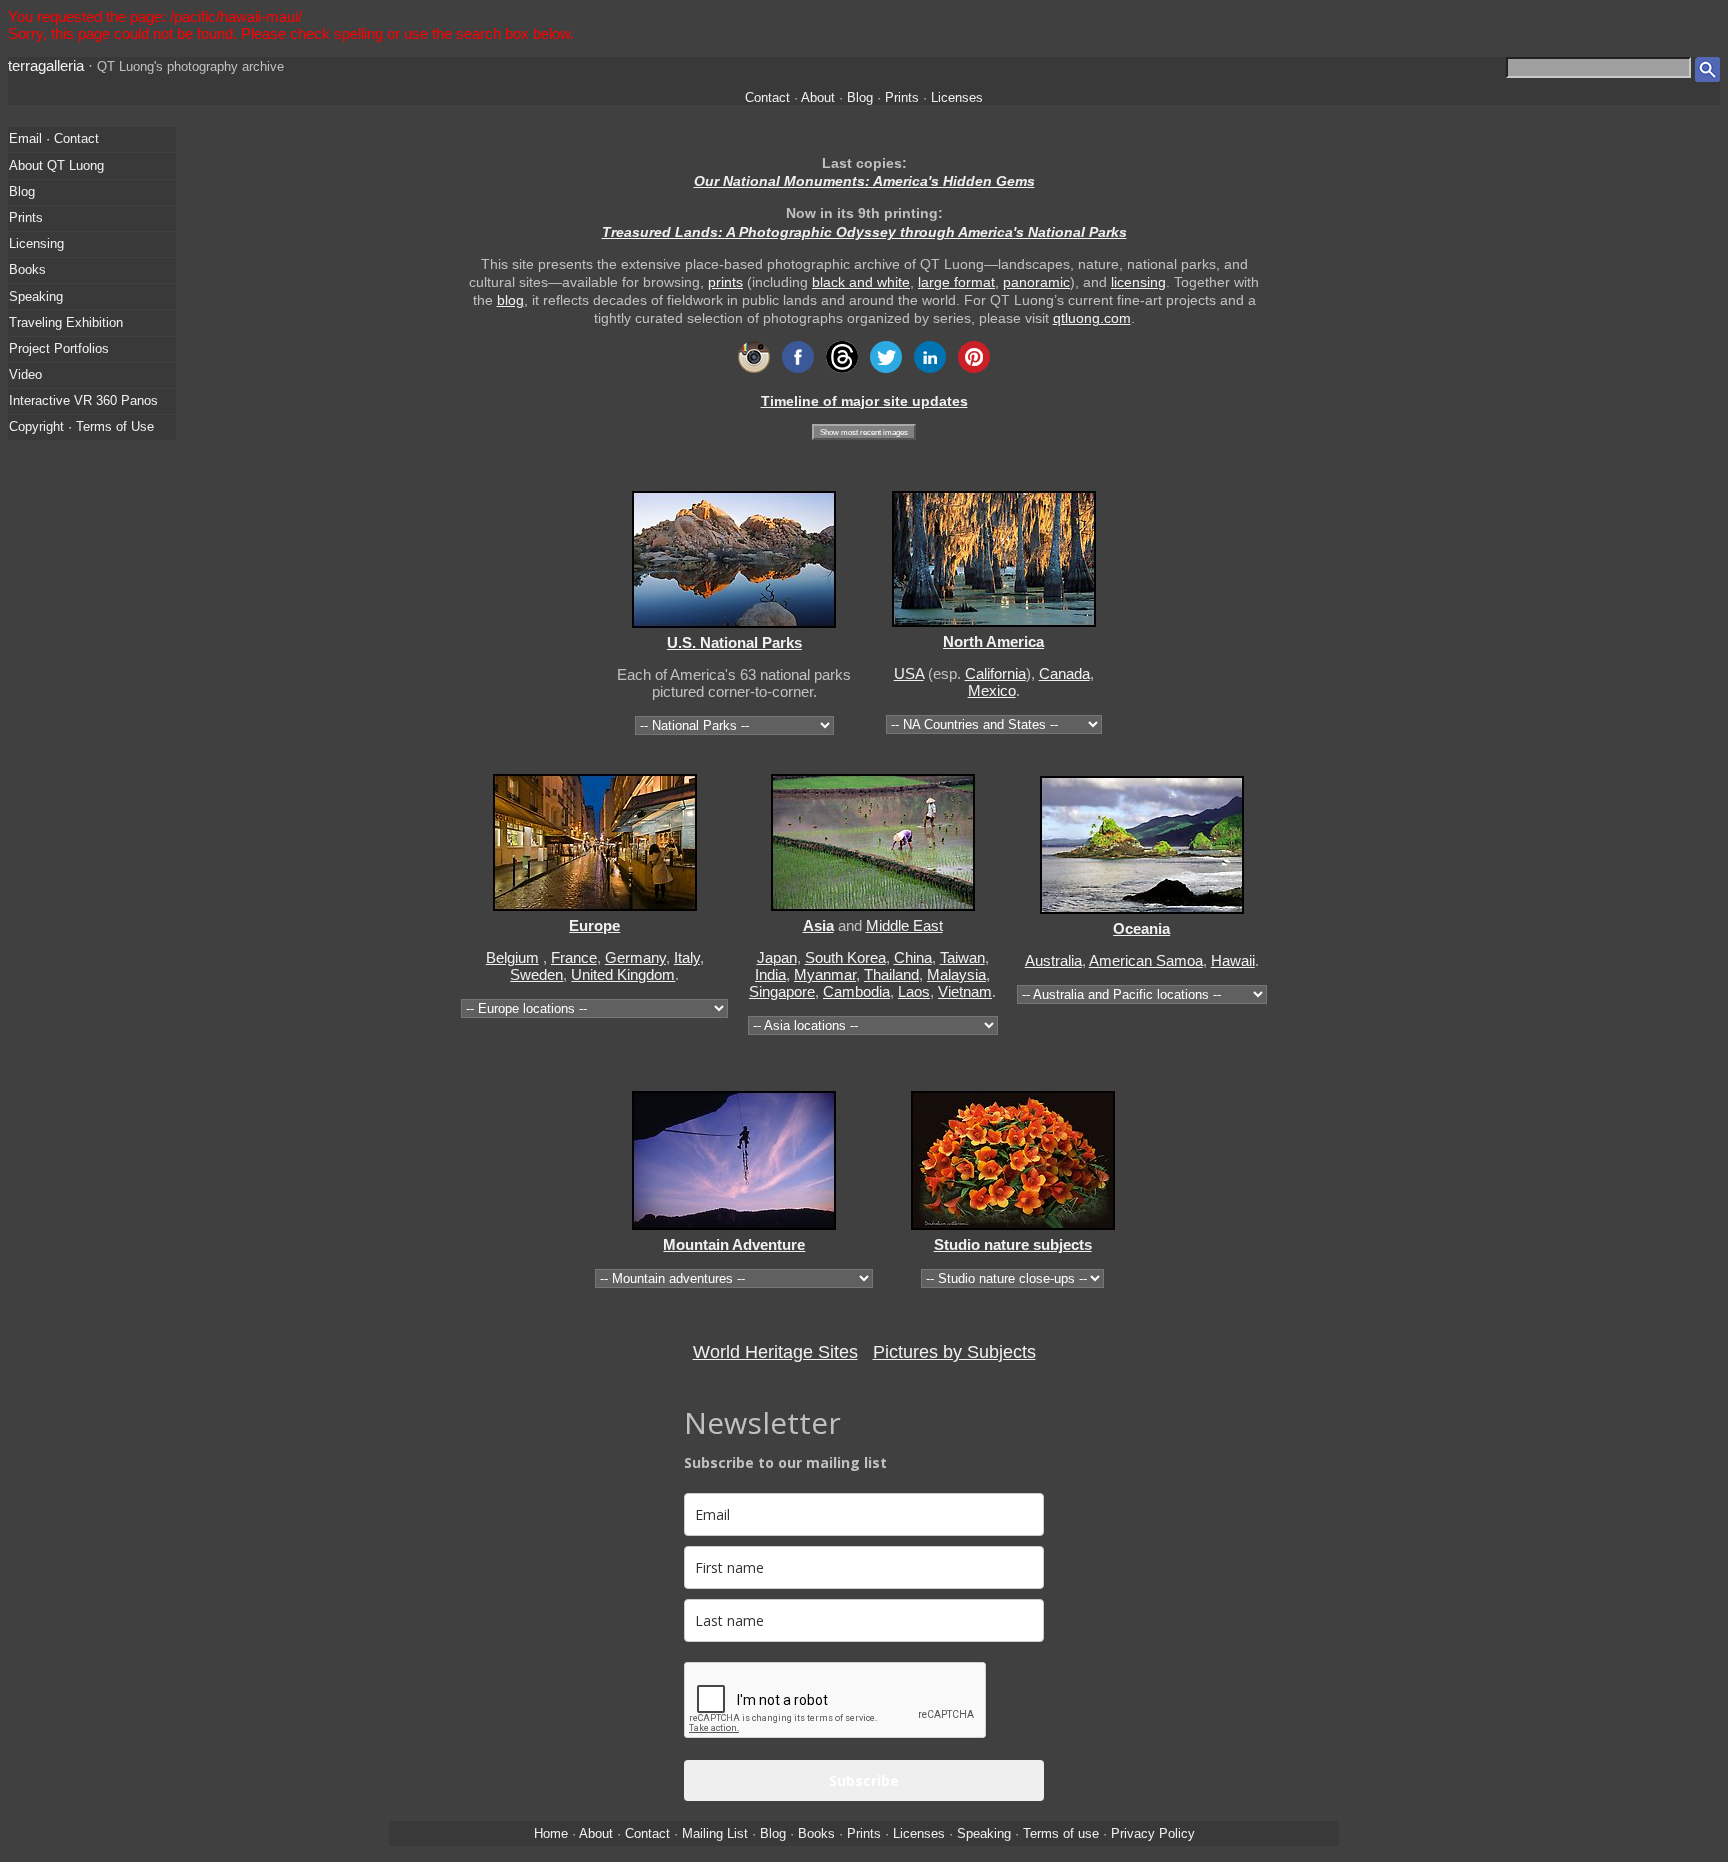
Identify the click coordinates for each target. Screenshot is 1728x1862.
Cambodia (856, 991)
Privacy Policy (1153, 1833)
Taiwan (962, 957)
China (913, 957)
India (770, 974)
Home (551, 1833)
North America (993, 641)
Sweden (536, 974)
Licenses (957, 97)
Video (25, 374)
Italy (687, 957)
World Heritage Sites (775, 1351)
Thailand (891, 974)
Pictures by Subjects (954, 1351)
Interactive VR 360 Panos (83, 400)
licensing (1138, 282)
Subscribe (864, 1780)
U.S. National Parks (734, 642)
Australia (1053, 960)
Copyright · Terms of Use (81, 426)
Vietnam (965, 991)
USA (909, 673)
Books (27, 269)
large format (956, 282)
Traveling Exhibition (66, 322)
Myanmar (825, 974)
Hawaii (1233, 960)
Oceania (1141, 928)
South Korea (845, 957)
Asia (818, 925)
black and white (861, 282)
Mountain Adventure (734, 1244)
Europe (594, 925)
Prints (902, 97)
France (574, 957)
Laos (914, 991)
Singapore (782, 991)
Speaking (36, 296)
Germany (635, 957)
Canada (1064, 673)
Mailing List (715, 1833)
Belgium (512, 957)
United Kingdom (623, 974)
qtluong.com (1092, 318)
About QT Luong (56, 165)
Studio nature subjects (1013, 1244)
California (995, 673)
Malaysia (956, 974)
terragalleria (46, 65)
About (818, 97)
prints (725, 282)
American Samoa (1146, 960)
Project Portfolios (59, 348)
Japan (777, 957)
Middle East (904, 925)
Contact (767, 97)
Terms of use (1061, 1833)
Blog (860, 97)
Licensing (36, 243)
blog (510, 300)
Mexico (992, 690)
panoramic (1036, 282)
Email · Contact (54, 138)
